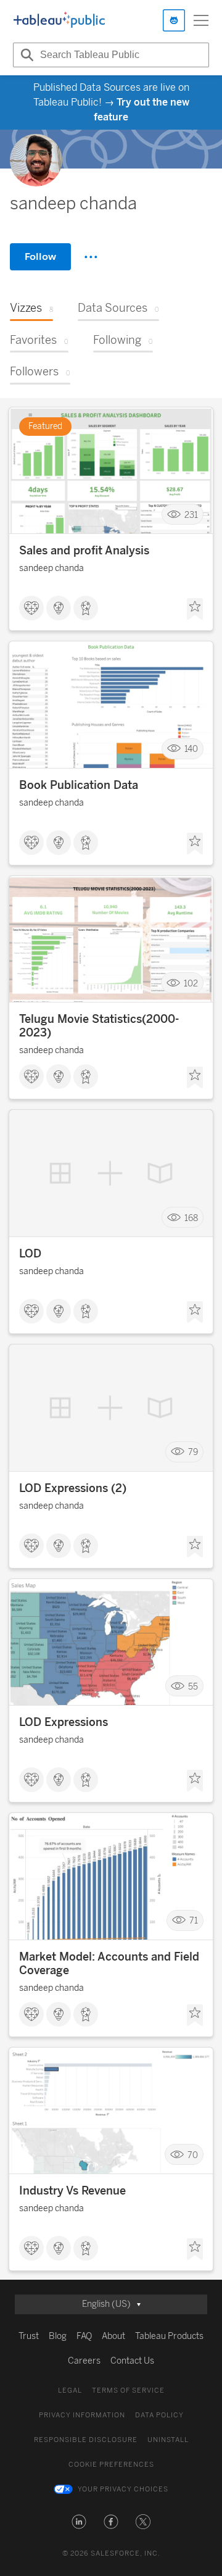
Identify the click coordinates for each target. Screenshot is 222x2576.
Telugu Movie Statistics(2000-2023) (99, 1026)
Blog (58, 2336)
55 (193, 1686)
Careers (84, 2361)
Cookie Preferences (111, 2465)
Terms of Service (128, 2391)
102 (191, 983)
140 (191, 749)
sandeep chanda (51, 568)
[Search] (25, 55)
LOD (30, 1254)
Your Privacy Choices (123, 2489)
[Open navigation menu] (201, 20)
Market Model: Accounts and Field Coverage (109, 1964)
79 (193, 1452)
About (113, 2336)
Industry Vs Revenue (72, 2191)
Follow (40, 256)
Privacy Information (82, 2415)
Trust (29, 2336)
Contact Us (132, 2361)
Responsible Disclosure (86, 2440)
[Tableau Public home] (59, 20)
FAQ (84, 2336)
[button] (79, 2522)
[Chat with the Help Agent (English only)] (174, 20)
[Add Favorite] (195, 609)
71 (194, 1921)
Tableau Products (169, 2336)
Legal (70, 2391)
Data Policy (159, 2415)
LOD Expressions (64, 1722)
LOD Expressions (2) (73, 1488)
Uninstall (168, 2440)
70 (193, 2155)
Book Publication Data (79, 785)
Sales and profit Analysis (84, 551)
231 (191, 515)
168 (191, 1218)
